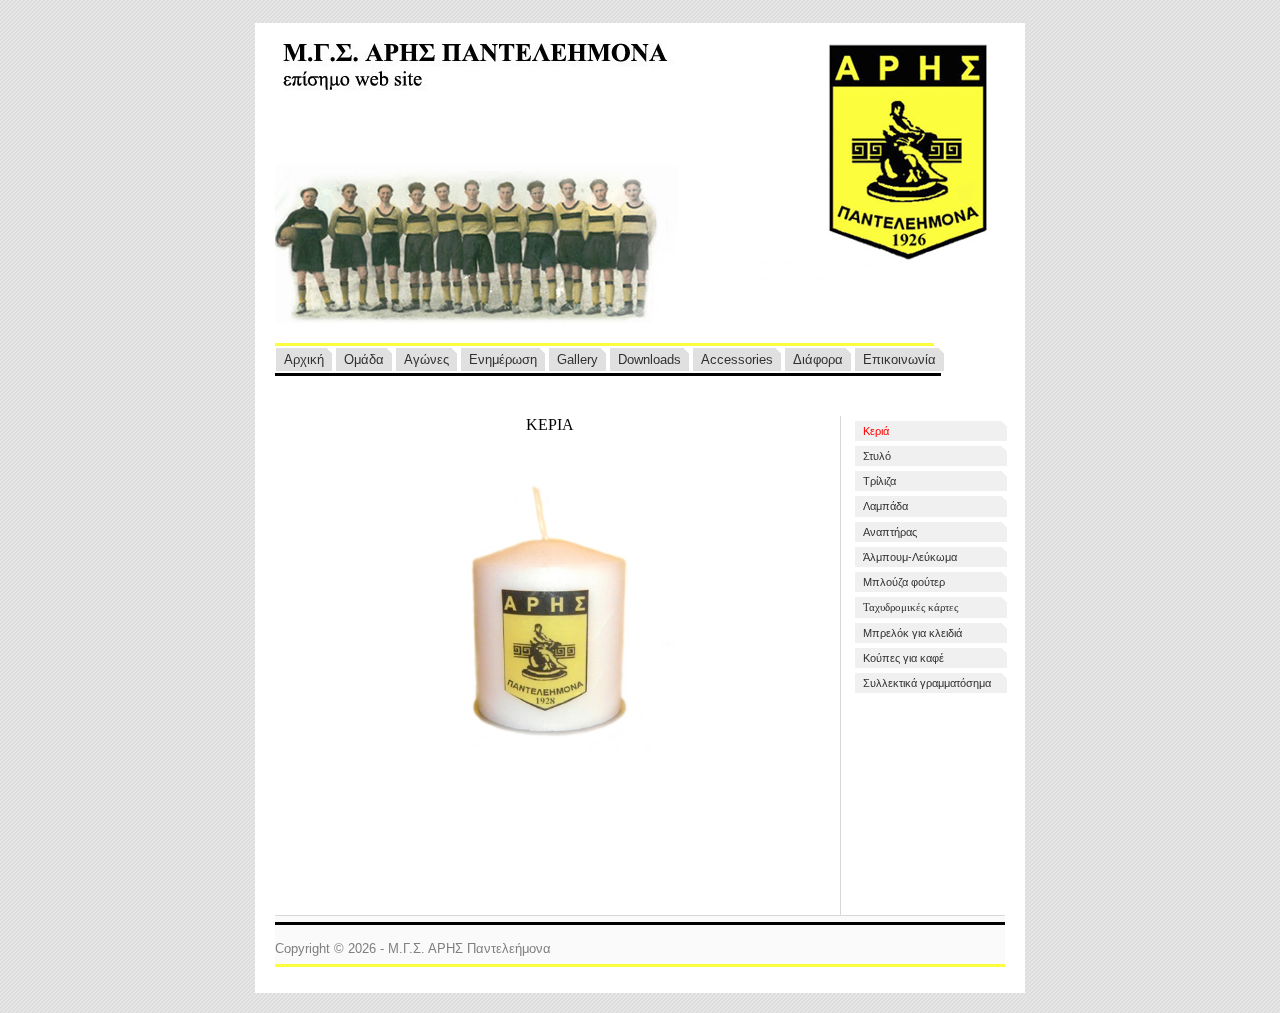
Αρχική (304, 359)
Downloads (649, 359)
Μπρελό (912, 633)
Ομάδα (364, 359)
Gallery (577, 359)
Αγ (426, 359)
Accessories (737, 359)
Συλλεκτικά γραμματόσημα (927, 683)
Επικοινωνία (899, 359)
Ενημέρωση (503, 359)
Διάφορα (818, 359)
